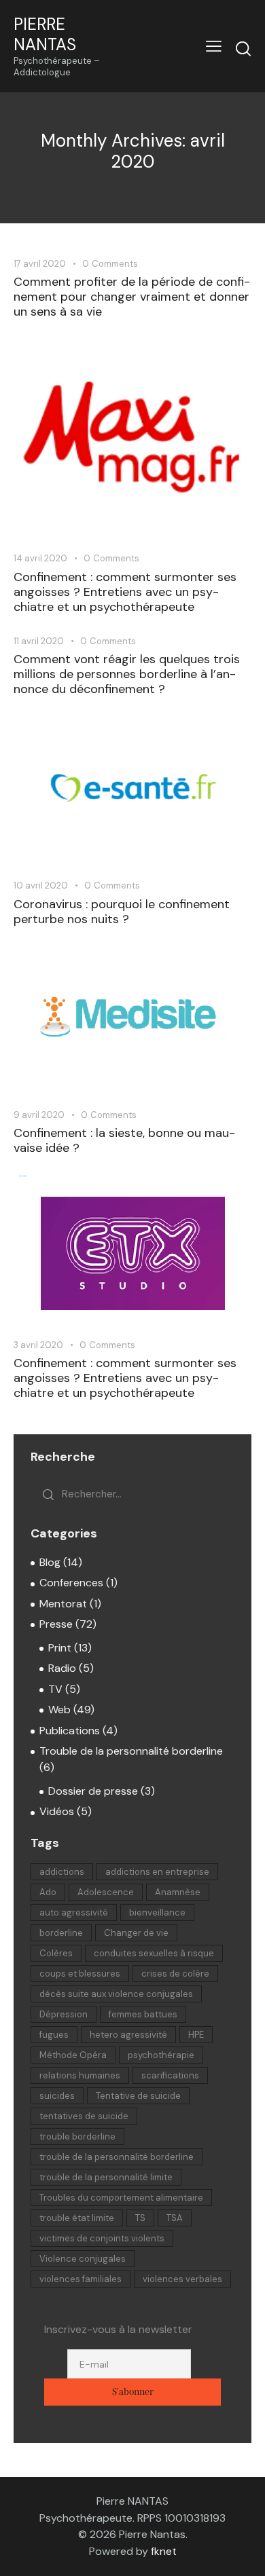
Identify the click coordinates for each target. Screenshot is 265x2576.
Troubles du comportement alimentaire (121, 2198)
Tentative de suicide (138, 2096)
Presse (56, 1624)
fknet (164, 2551)
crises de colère (175, 1974)
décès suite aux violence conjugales (116, 1994)
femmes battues (143, 2014)
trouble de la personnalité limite (106, 2177)
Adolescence (106, 1892)
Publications (70, 1731)
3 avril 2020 (38, 1345)
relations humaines (80, 2075)
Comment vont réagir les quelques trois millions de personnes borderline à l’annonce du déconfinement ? (127, 674)
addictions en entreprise (157, 1872)
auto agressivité (74, 1912)
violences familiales (81, 2279)
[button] (214, 46)
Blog (50, 1562)
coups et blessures (80, 1974)
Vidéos (57, 1811)
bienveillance (157, 1912)
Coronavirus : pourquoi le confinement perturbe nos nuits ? (122, 912)
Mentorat (63, 1604)
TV (55, 1689)
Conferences (71, 1583)
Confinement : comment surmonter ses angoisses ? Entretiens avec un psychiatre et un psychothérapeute (125, 592)
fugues (54, 2035)
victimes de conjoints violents (102, 2238)
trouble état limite (77, 2218)
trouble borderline (77, 2136)
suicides (57, 2096)
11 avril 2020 (39, 641)
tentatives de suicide (84, 2116)
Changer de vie (136, 1933)
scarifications (170, 2075)
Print (60, 1648)
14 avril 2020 (40, 558)
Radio (62, 1668)
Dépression (64, 2014)
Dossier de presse (93, 1791)
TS (140, 2218)
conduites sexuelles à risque (154, 1953)
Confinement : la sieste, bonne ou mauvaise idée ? (124, 1140)
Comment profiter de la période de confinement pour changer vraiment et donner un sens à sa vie (132, 297)
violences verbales (182, 2279)
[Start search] (243, 48)
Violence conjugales (83, 2259)
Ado (48, 1892)
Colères (56, 1953)
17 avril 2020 (40, 264)
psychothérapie (161, 2055)
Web (59, 1710)
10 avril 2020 (41, 885)
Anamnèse (178, 1892)
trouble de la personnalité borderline (117, 2157)
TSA (175, 2218)
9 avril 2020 (39, 1115)
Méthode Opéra (73, 2055)
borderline (61, 1933)
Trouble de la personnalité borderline (131, 1751)
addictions (62, 1872)
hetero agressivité (128, 2035)
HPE (196, 2035)
